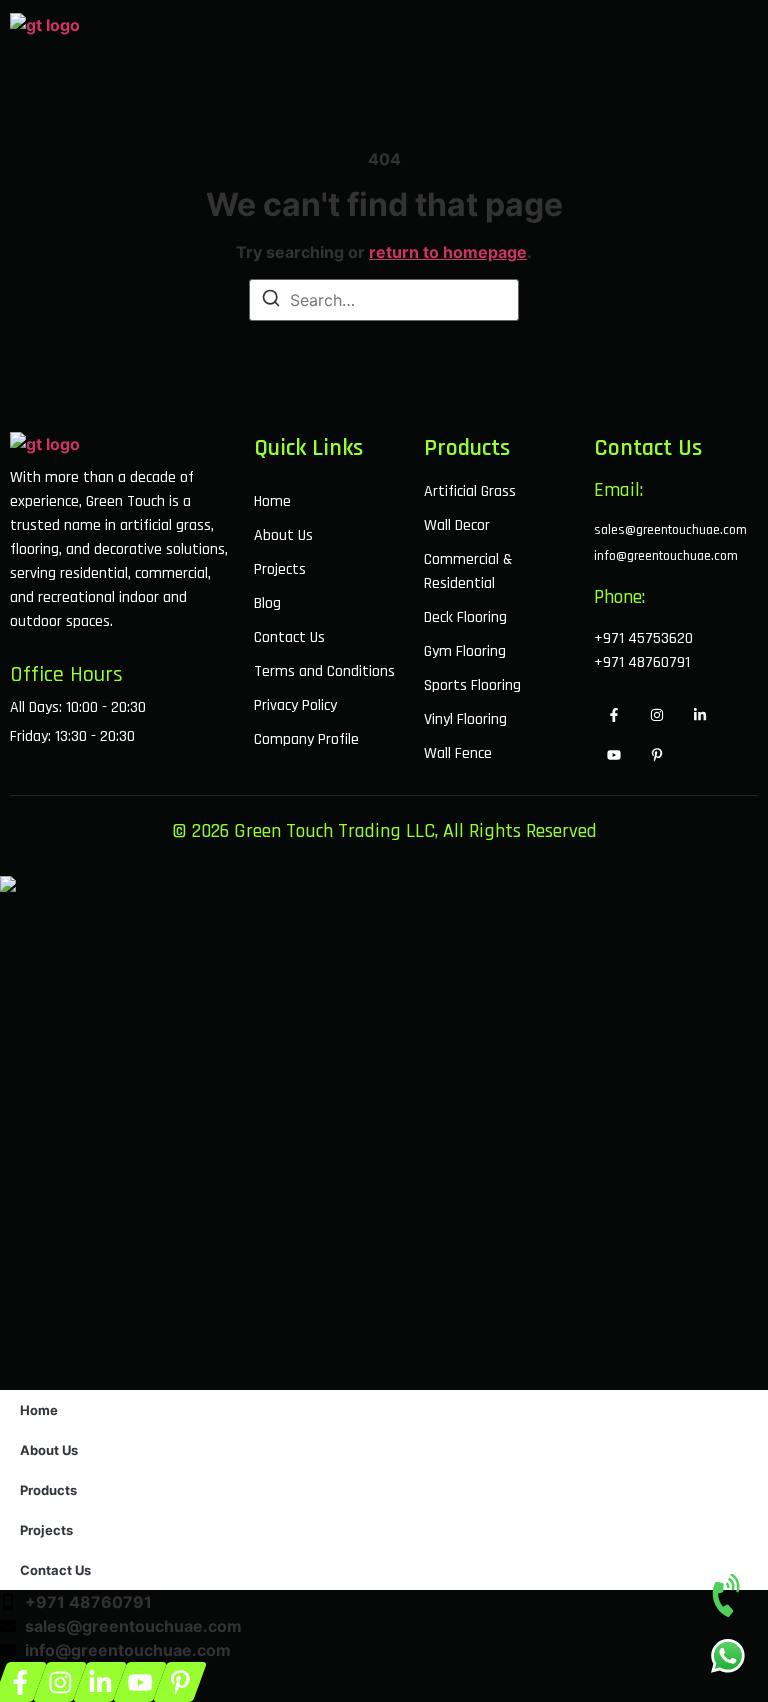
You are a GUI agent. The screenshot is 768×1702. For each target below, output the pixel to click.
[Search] (271, 301)
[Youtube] (613, 755)
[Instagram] (656, 715)
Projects (46, 1530)
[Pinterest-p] (656, 755)
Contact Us (55, 1570)
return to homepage (448, 252)
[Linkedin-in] (699, 715)
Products (48, 1490)
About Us (49, 1450)
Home (39, 1410)
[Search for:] (384, 300)
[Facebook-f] (613, 715)
